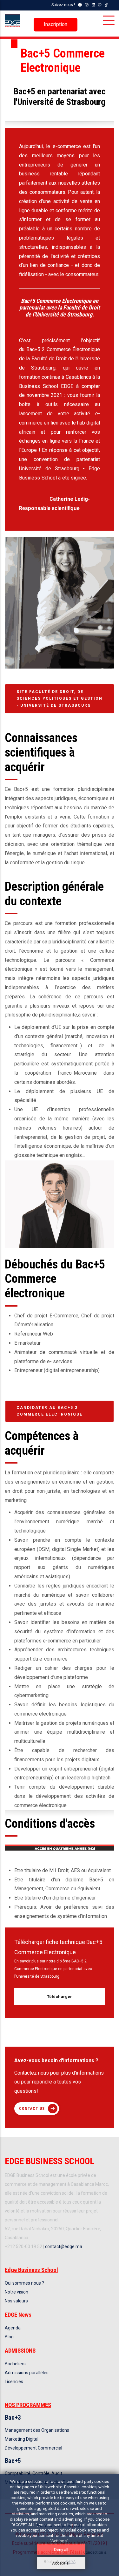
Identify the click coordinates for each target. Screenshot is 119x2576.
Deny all (61, 2549)
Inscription (56, 24)
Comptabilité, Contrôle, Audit (33, 2473)
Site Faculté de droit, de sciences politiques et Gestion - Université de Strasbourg (60, 699)
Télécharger (60, 1997)
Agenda (13, 2328)
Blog (9, 2337)
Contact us (32, 2109)
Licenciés (14, 2382)
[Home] (12, 20)
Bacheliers (15, 2364)
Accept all (61, 2563)
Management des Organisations (37, 2430)
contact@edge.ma (64, 2246)
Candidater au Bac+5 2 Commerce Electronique (50, 1411)
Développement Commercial (33, 2448)
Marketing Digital (22, 2439)
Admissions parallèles (27, 2373)
